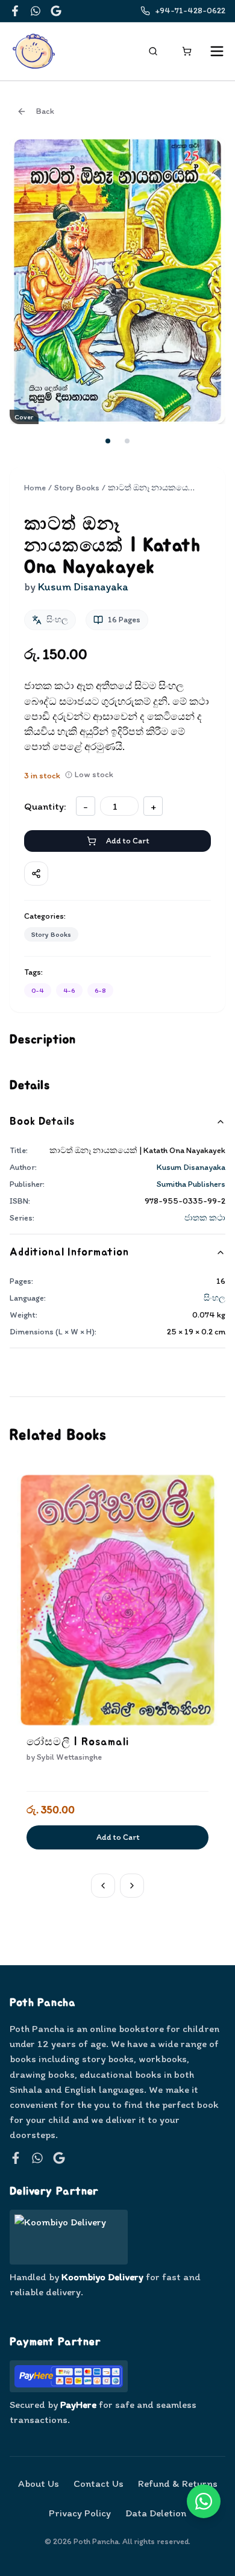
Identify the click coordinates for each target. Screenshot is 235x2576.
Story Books (77, 488)
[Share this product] (36, 874)
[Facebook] (15, 11)
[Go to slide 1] (108, 441)
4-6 (69, 990)
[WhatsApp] (36, 11)
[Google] (56, 11)
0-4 (38, 990)
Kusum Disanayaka (191, 1167)
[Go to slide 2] (127, 441)
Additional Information (69, 1252)
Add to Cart (127, 841)
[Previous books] (103, 1886)
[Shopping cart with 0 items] (187, 51)
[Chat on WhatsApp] (204, 2501)
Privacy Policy (80, 2513)
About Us (39, 2483)
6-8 (100, 990)
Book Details (42, 1122)
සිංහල (215, 1298)
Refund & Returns (178, 2483)
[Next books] (132, 1886)
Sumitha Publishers (191, 1184)
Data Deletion (156, 2513)
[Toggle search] (153, 51)
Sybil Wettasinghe (69, 1757)
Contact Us (99, 2483)
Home (35, 488)
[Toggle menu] (217, 51)
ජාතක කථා (205, 1218)
